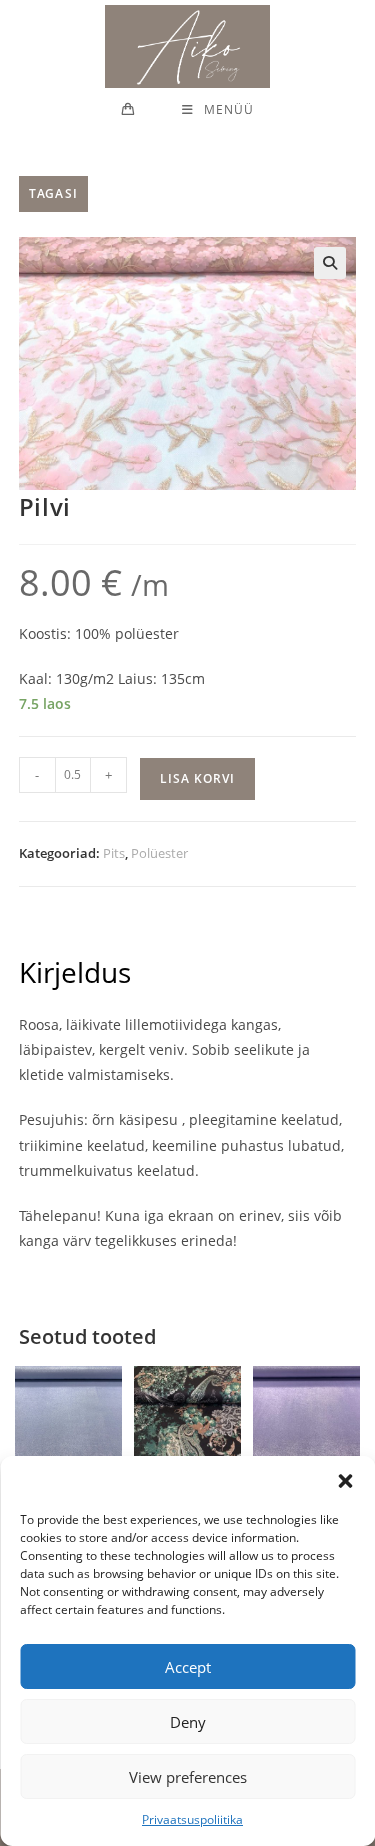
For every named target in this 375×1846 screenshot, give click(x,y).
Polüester (159, 853)
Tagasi (53, 193)
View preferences (188, 1777)
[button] (345, 1481)
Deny (188, 1722)
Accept (188, 1667)
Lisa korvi (197, 778)
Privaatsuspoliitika (192, 1819)
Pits (114, 853)
